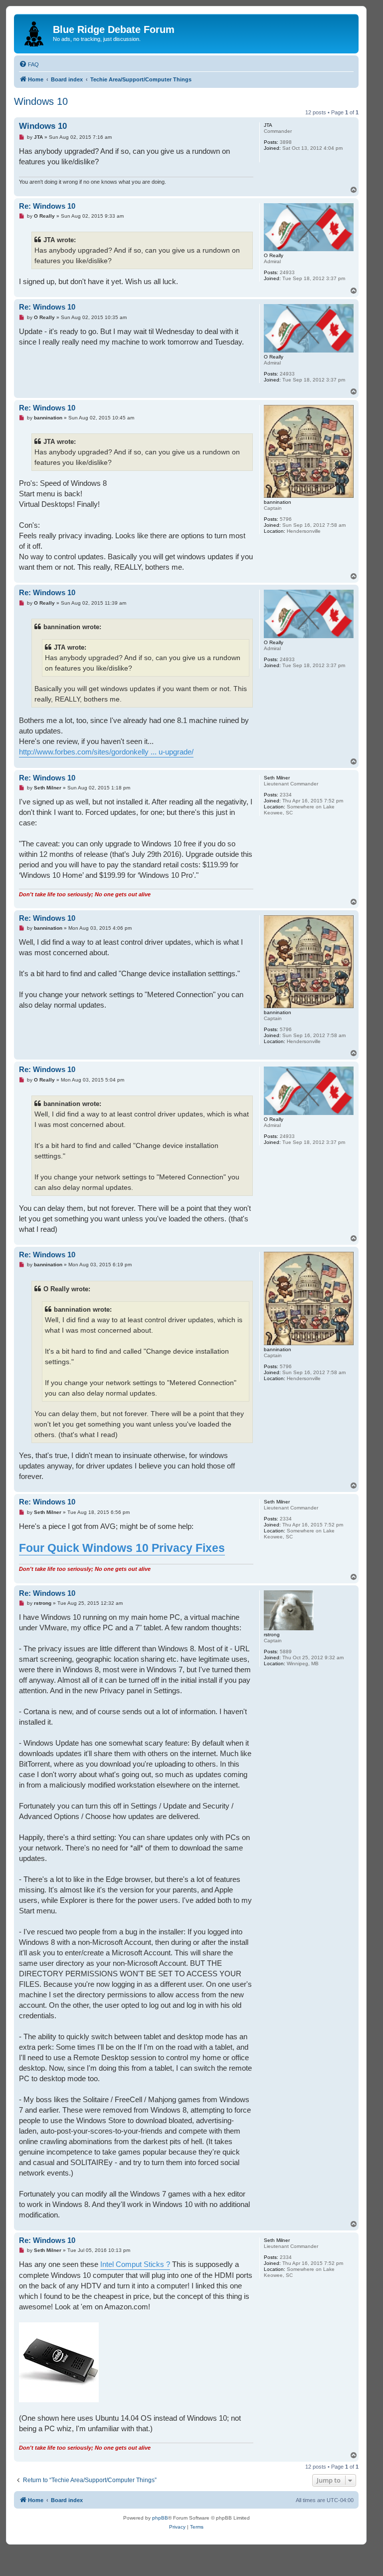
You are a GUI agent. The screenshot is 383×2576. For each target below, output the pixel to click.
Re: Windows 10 (47, 206)
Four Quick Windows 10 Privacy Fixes (122, 1548)
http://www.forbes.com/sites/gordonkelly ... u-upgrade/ (106, 752)
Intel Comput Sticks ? (135, 2264)
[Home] (35, 32)
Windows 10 (41, 101)
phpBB (160, 2518)
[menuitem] (29, 64)
